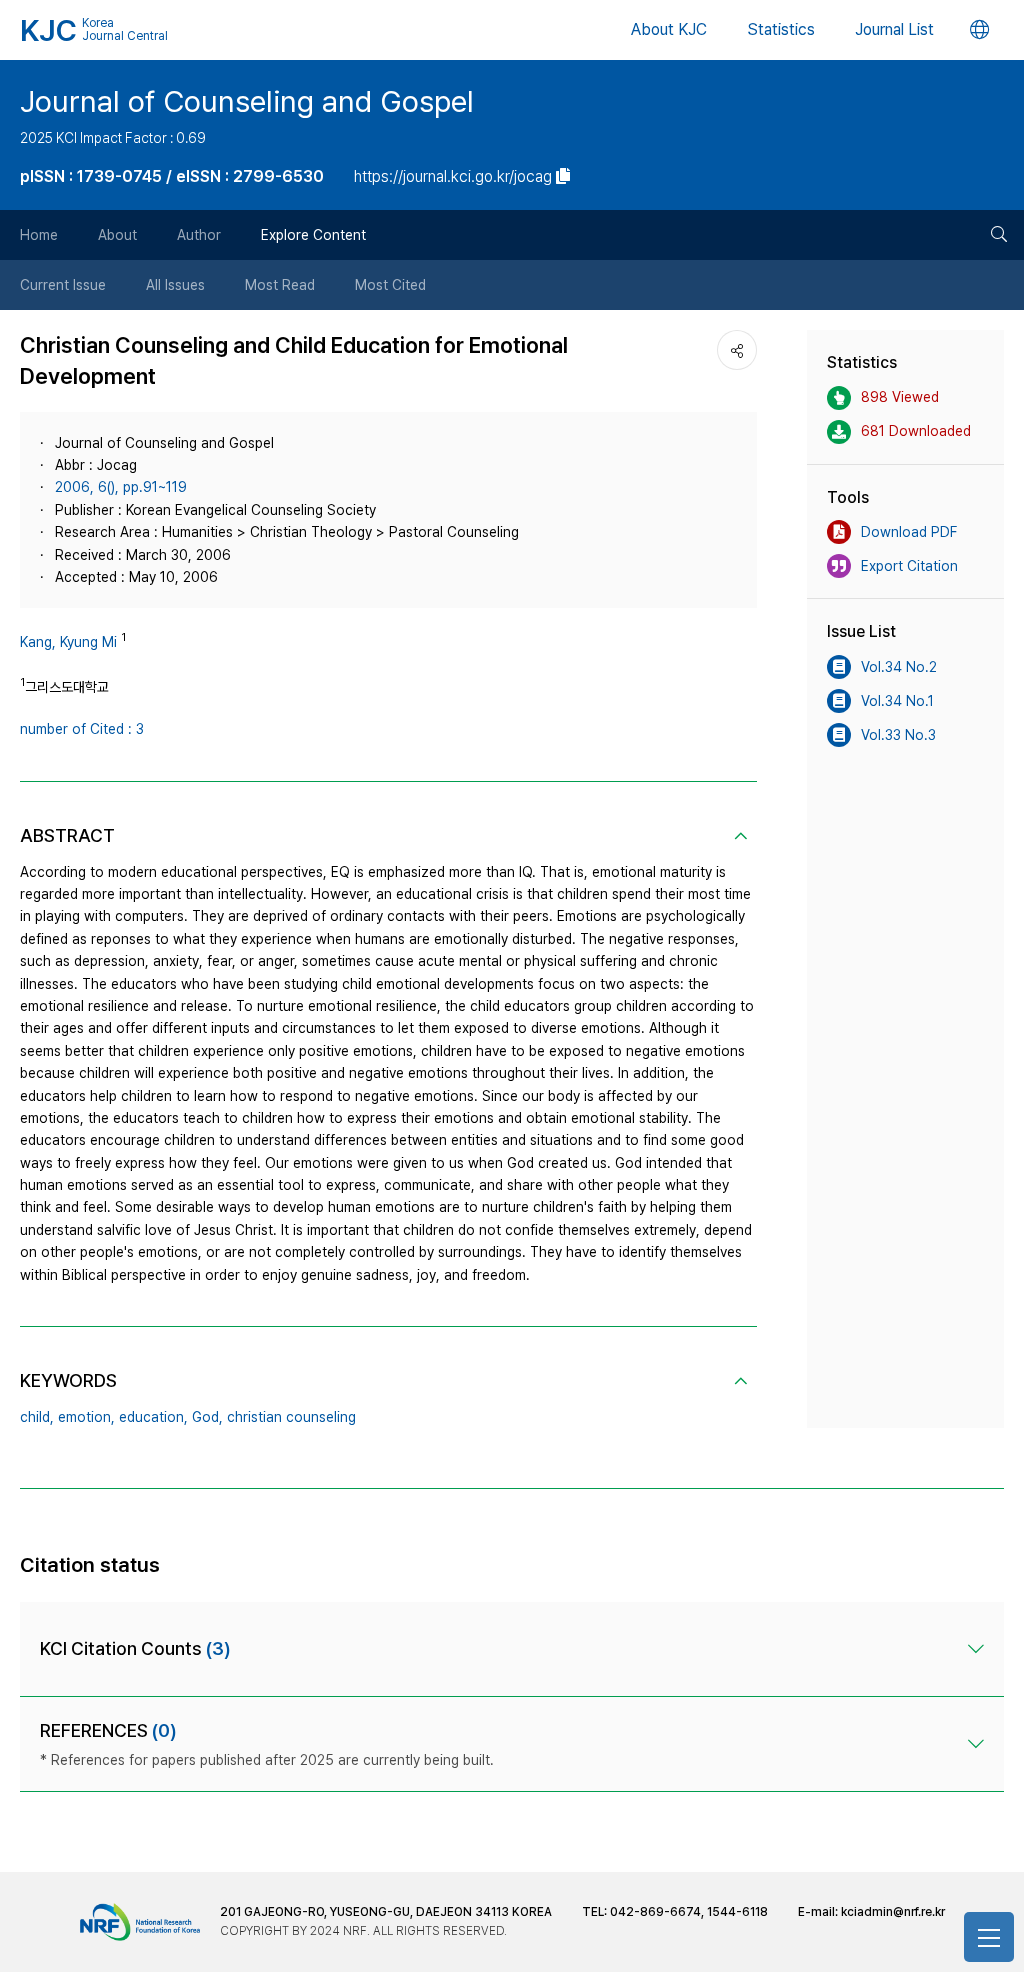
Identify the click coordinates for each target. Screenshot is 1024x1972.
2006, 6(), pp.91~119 (121, 487)
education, (153, 1417)
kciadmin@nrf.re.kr (893, 1912)
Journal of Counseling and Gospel (247, 101)
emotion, (86, 1417)
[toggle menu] (989, 1937)
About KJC (669, 29)
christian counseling (291, 1417)
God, (207, 1417)
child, (37, 1417)
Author (199, 235)
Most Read (280, 285)
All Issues (175, 285)
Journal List (894, 29)
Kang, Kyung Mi (68, 642)
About (117, 235)
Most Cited (390, 285)
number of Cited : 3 (82, 729)
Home (39, 235)
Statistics (781, 29)
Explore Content (313, 235)
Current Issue (63, 285)
